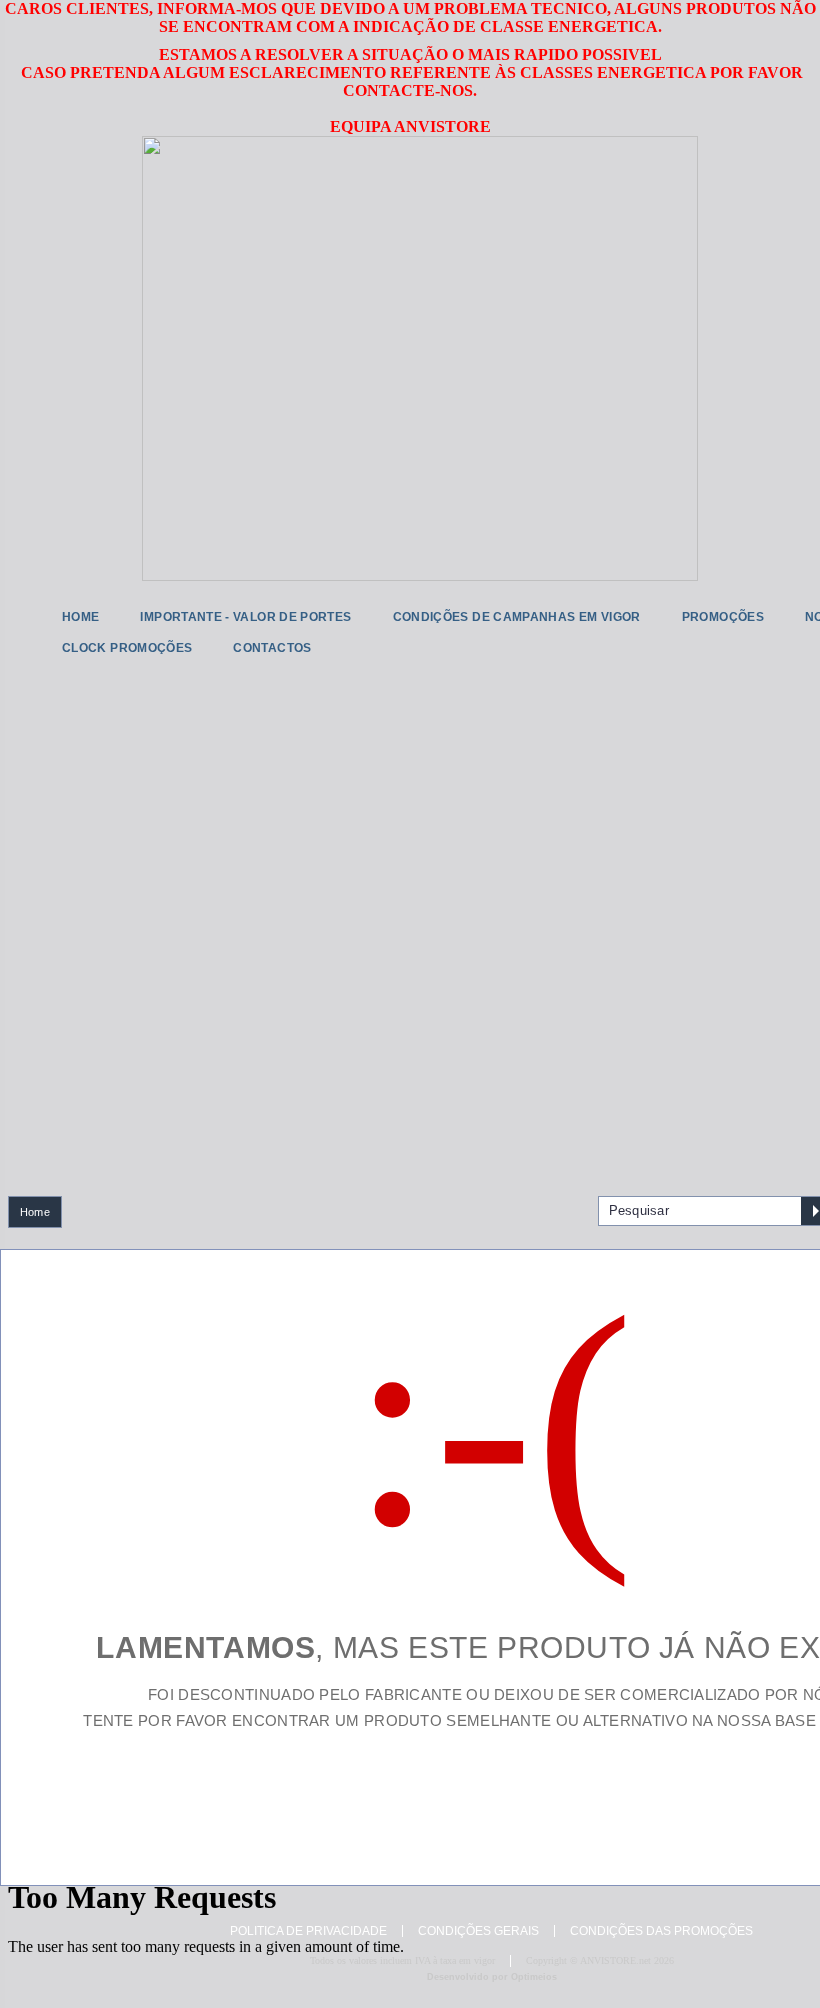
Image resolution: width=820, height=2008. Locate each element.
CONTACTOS (272, 648)
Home (35, 1212)
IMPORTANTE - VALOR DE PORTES (245, 617)
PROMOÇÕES (723, 617)
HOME (80, 617)
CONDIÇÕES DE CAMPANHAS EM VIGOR (517, 617)
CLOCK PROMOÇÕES (127, 648)
